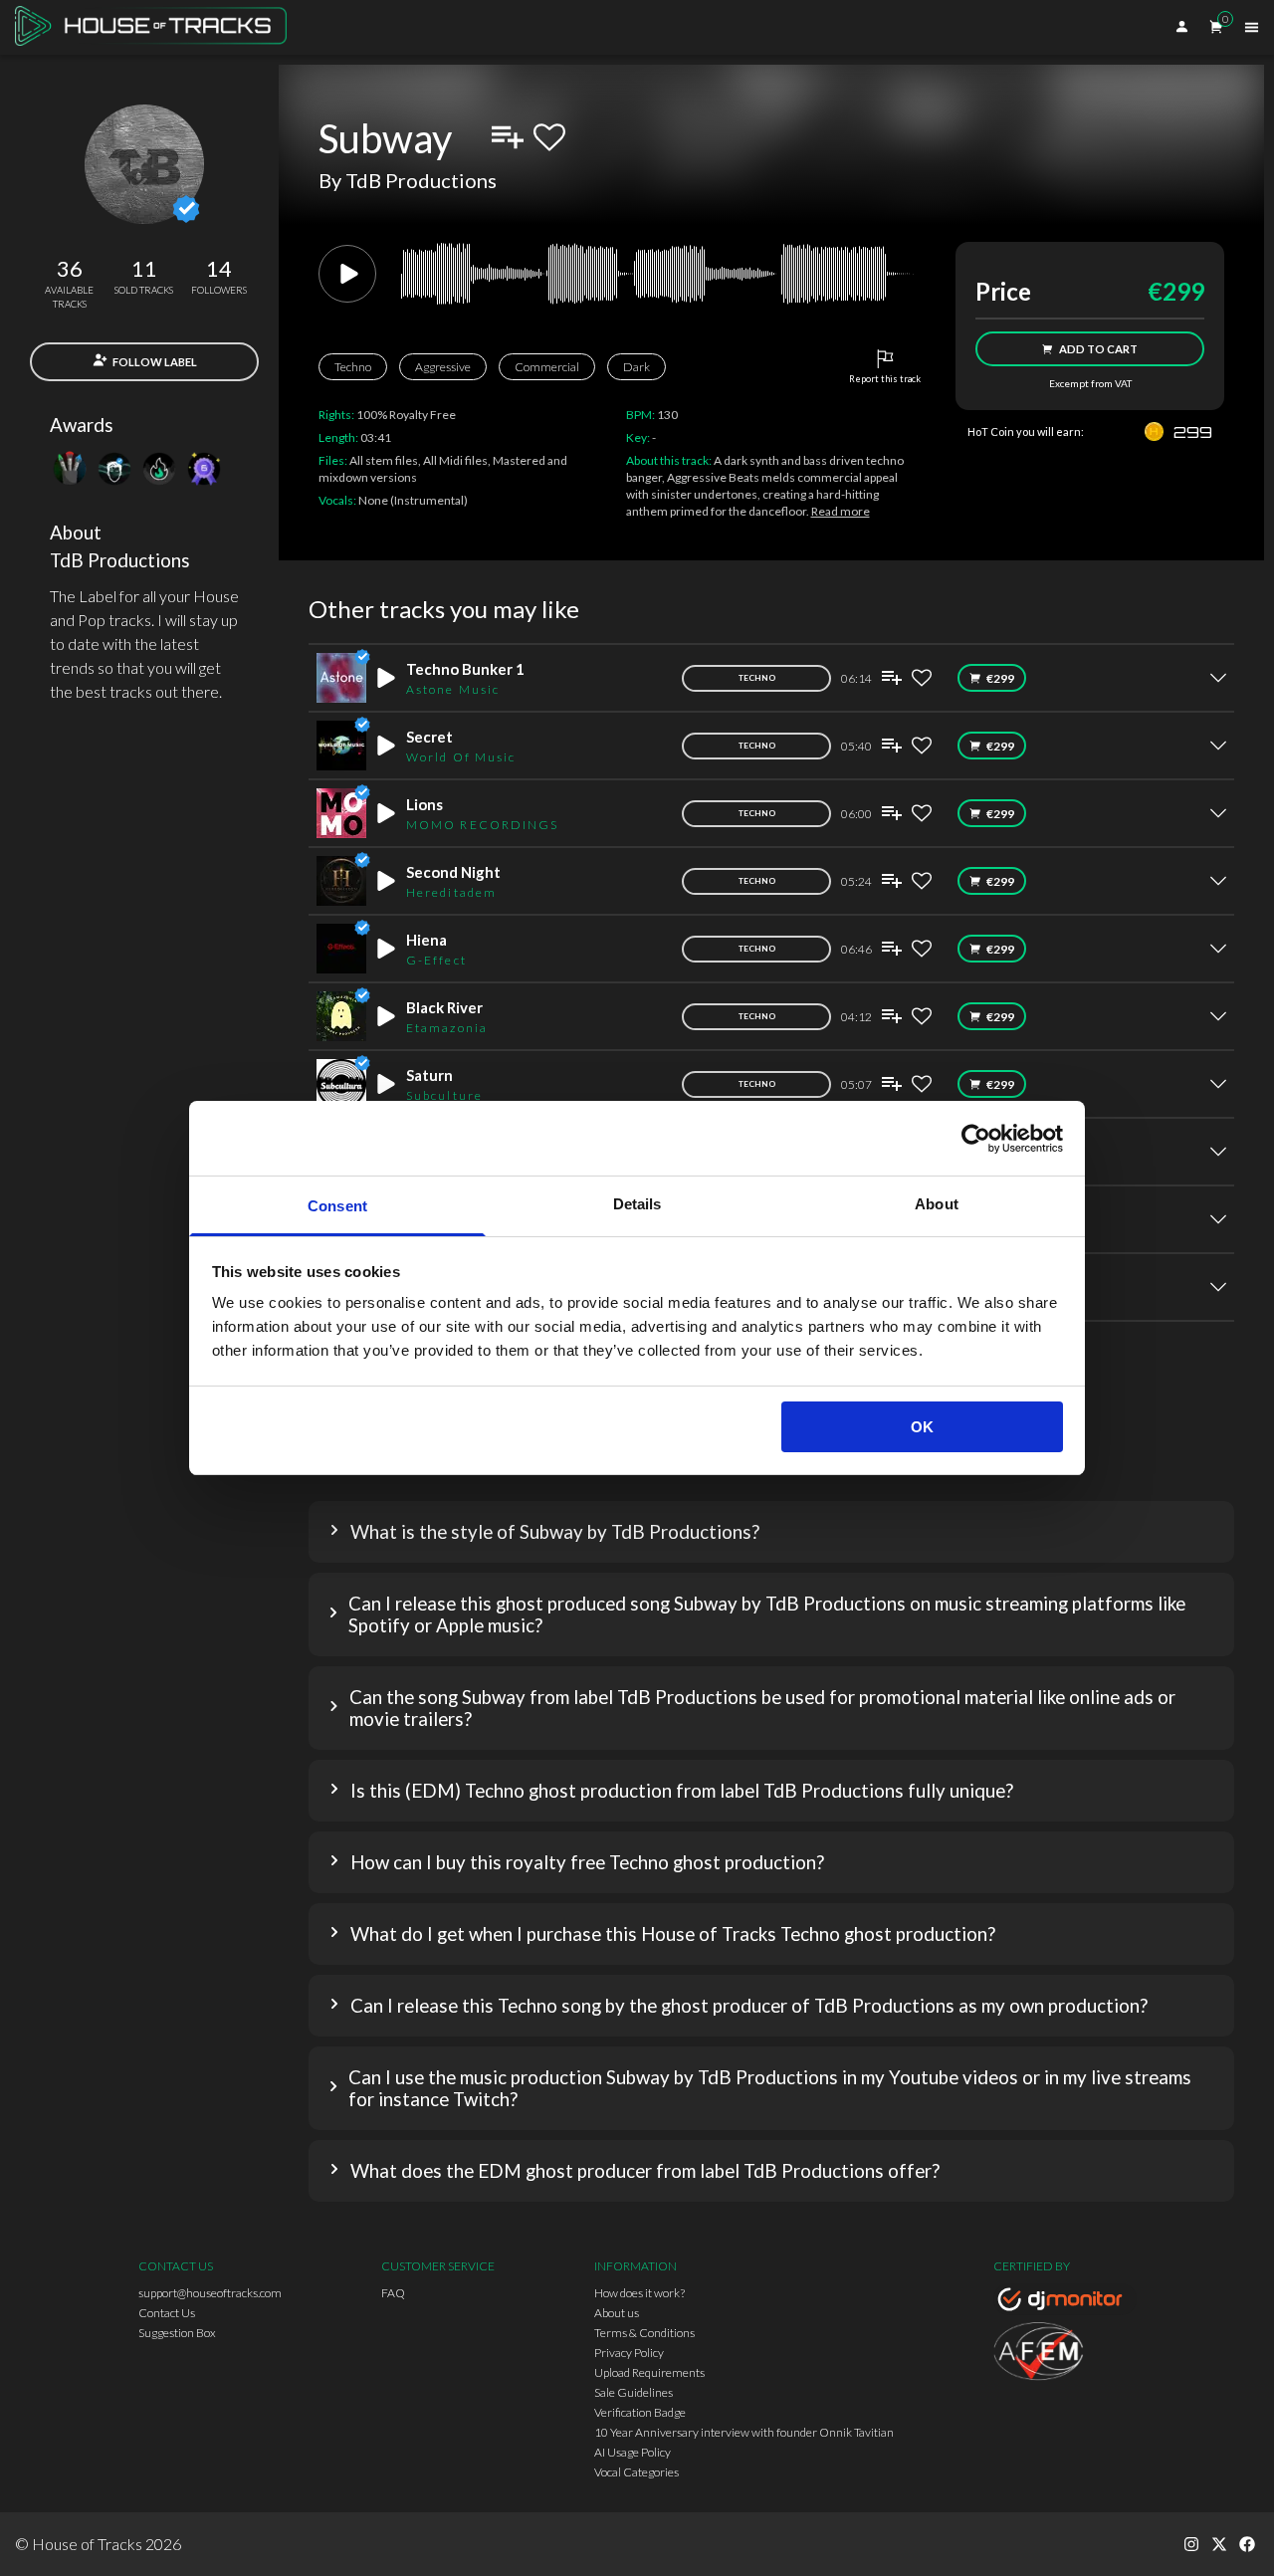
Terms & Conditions (644, 2333)
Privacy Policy (629, 2353)
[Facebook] (1247, 2544)
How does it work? (639, 2293)
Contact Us (167, 2313)
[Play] (347, 274)
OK (922, 1427)
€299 (1000, 678)
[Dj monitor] (1065, 2302)
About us (617, 2313)
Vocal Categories (637, 2472)
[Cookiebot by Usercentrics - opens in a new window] (976, 1139)
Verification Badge (640, 2412)
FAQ (393, 2293)
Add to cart (1098, 349)
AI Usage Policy (633, 2452)
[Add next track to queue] (508, 137)
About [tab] (937, 1204)
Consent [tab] (337, 1206)
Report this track (885, 379)
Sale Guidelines (634, 2392)
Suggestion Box (177, 2333)
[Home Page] (157, 27)
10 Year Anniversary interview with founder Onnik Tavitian (744, 2432)
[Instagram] (1191, 2544)
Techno (353, 367)
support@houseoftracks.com (210, 2293)
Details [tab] (637, 1204)
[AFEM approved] (1065, 2354)
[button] (771, 1532)
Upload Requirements (649, 2372)
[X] (1219, 2544)
